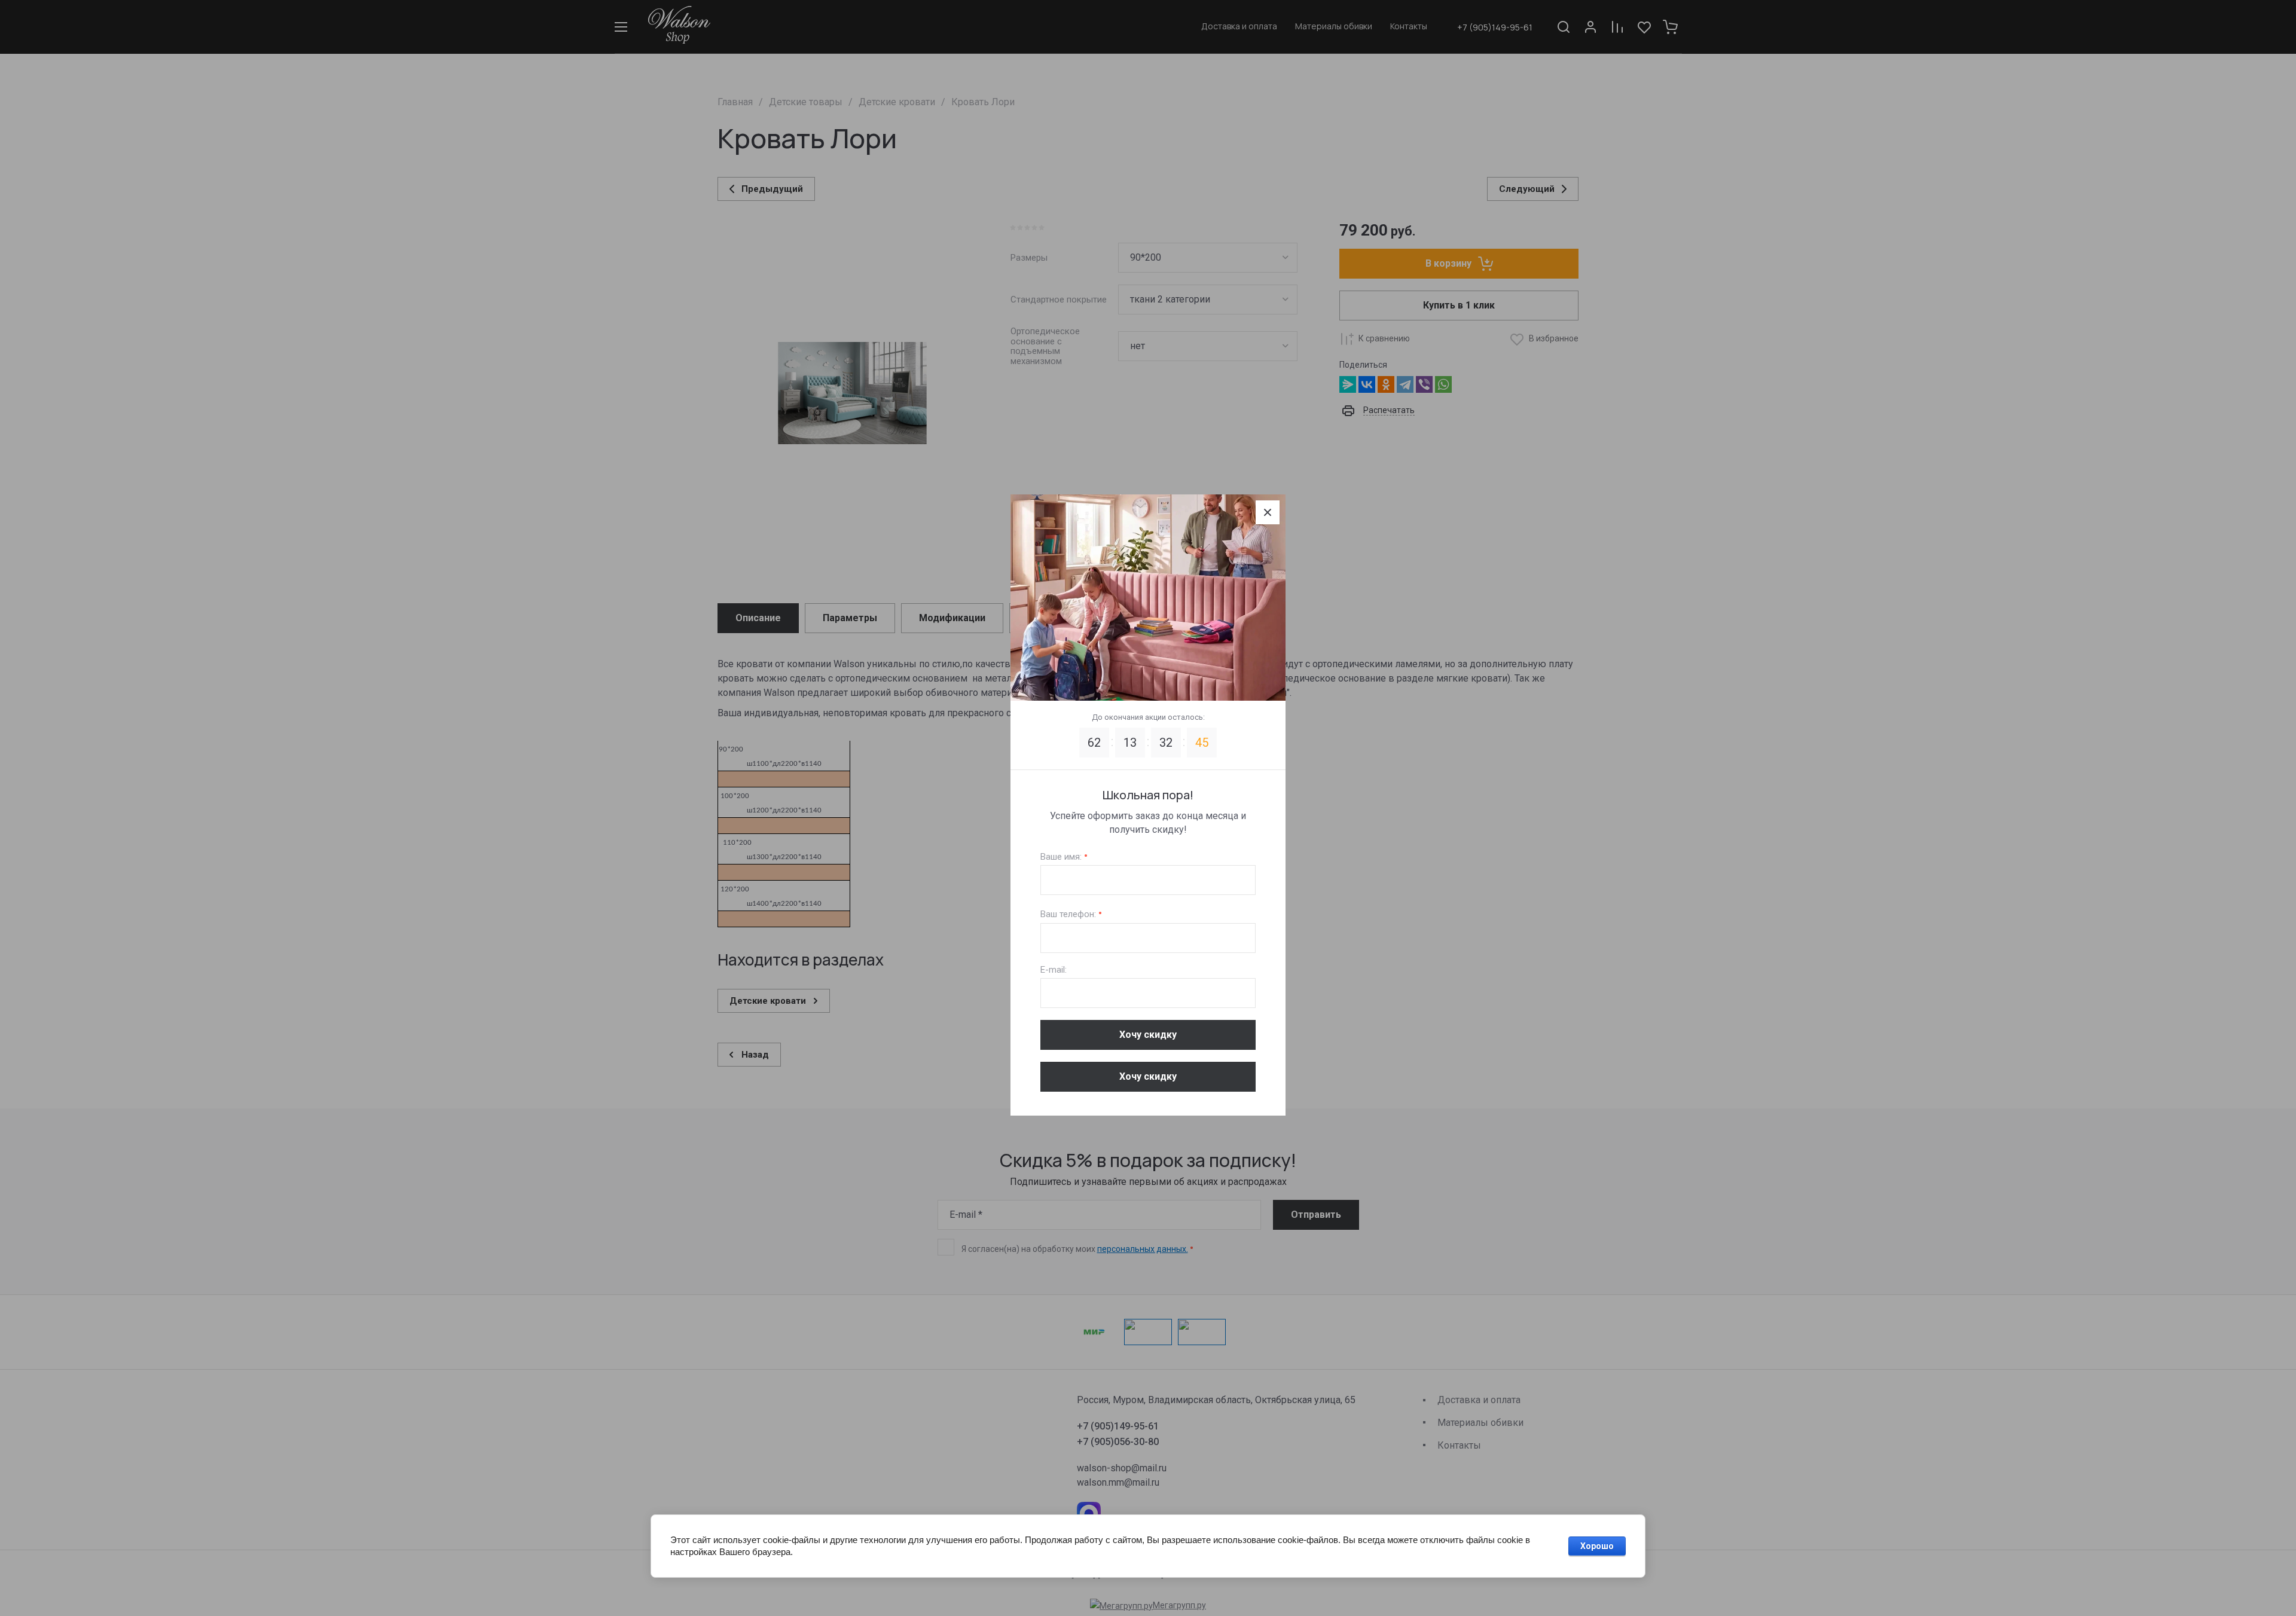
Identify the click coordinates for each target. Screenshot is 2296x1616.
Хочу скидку (1148, 1035)
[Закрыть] (1268, 512)
